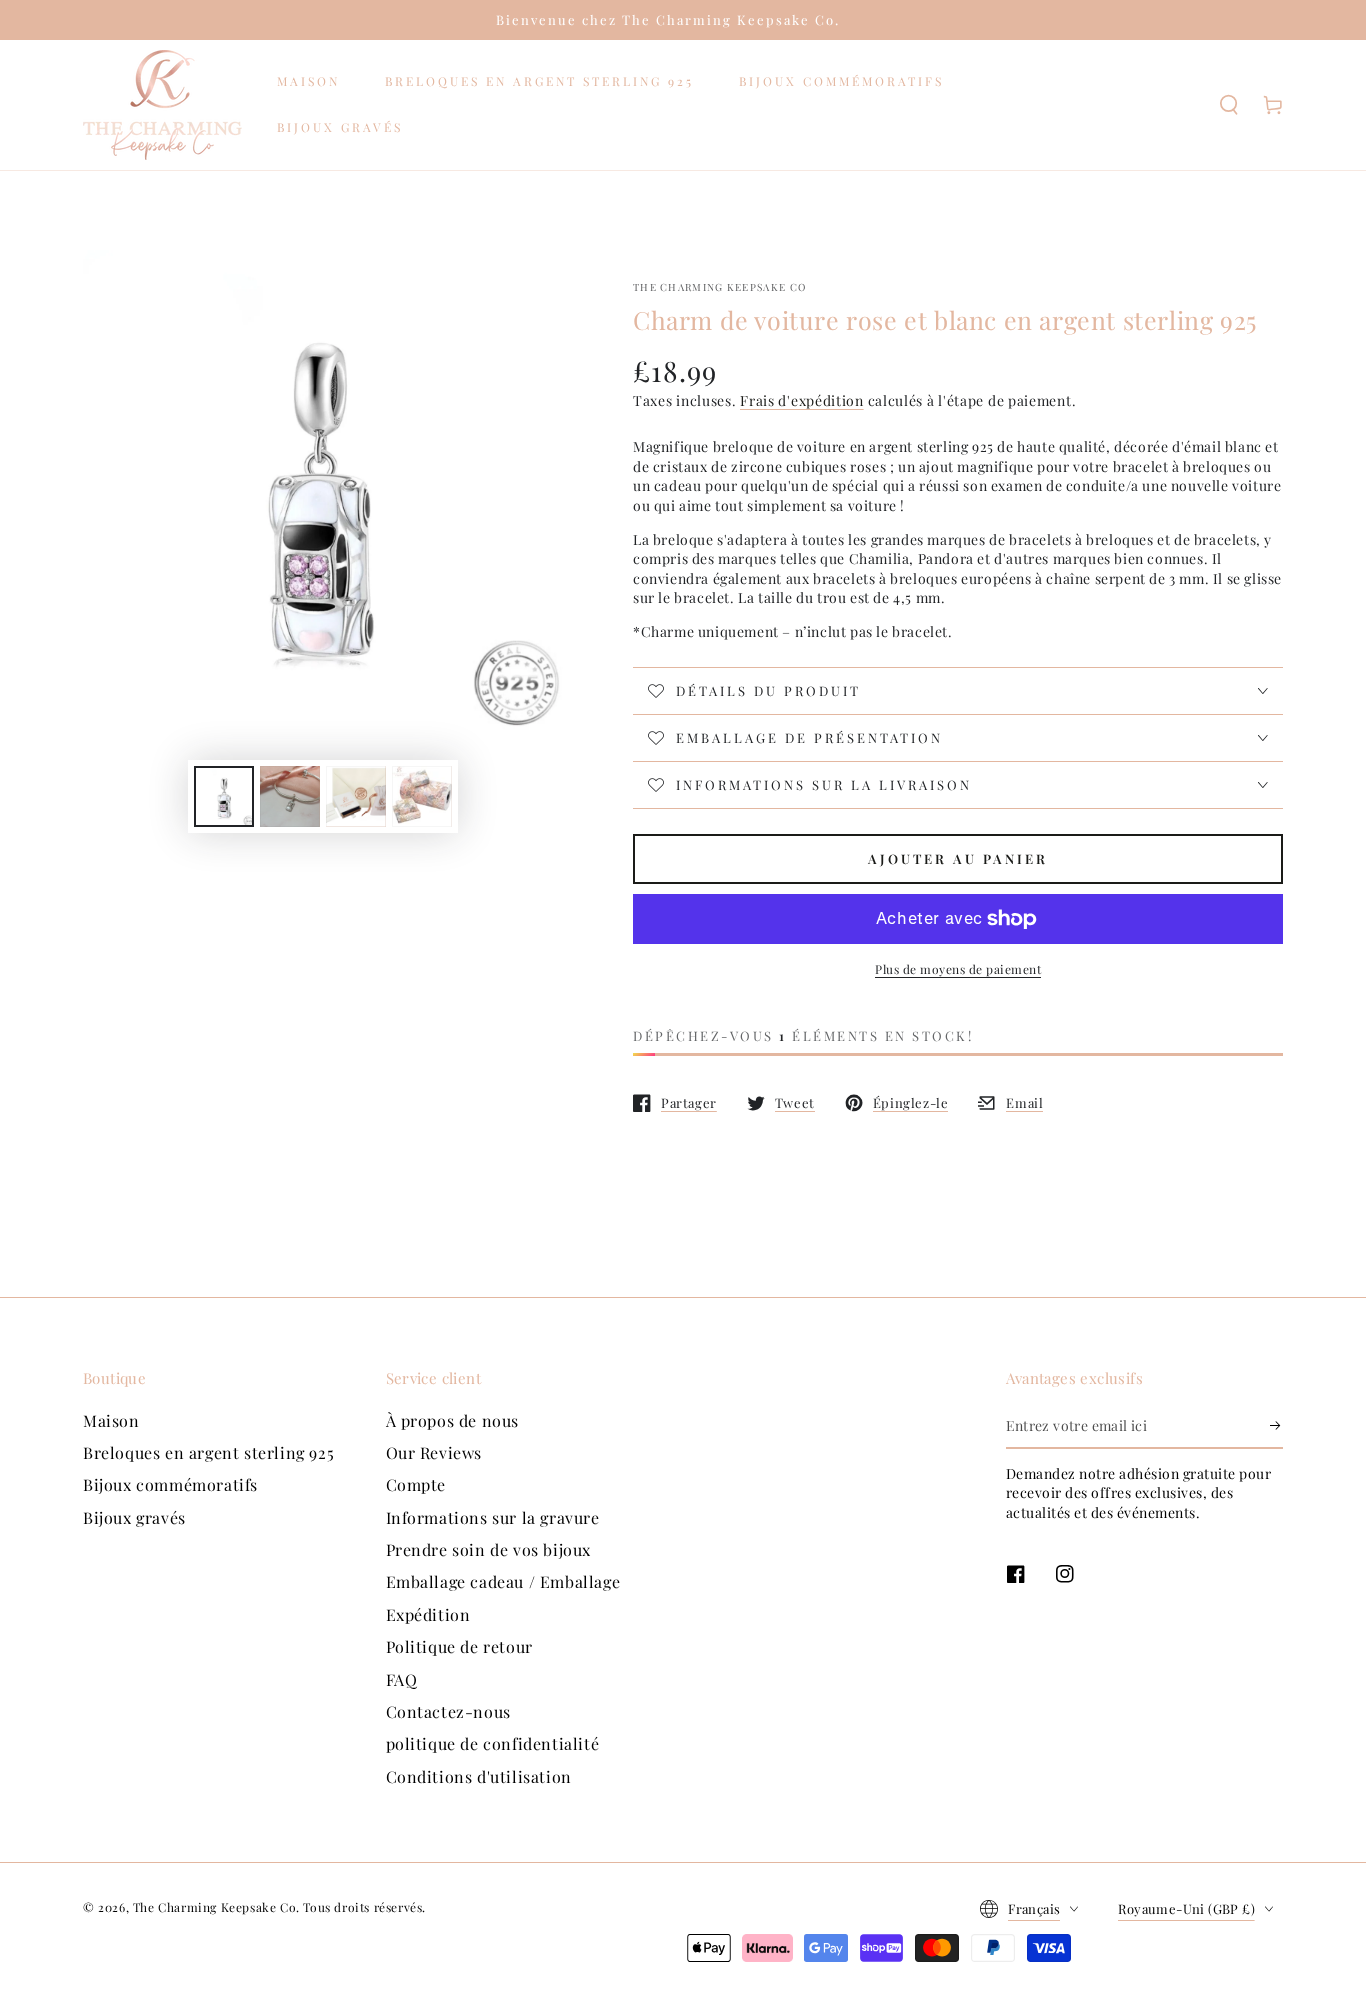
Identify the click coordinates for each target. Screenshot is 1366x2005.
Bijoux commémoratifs (170, 1484)
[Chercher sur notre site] (1229, 105)
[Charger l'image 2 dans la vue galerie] (290, 796)
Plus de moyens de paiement (958, 969)
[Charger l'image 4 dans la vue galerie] (422, 796)
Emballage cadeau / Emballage (503, 1581)
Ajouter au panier (958, 858)
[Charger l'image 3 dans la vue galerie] (356, 796)
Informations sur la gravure (493, 1517)
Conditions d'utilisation (479, 1776)
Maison (111, 1420)
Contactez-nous (448, 1711)
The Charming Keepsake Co (719, 287)
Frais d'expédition (802, 400)
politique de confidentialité (493, 1743)
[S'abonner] (1276, 1426)
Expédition (428, 1614)
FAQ (402, 1679)
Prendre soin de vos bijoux (489, 1549)
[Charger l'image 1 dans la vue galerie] (224, 796)
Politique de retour (459, 1646)
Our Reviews (434, 1452)
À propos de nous (453, 1420)
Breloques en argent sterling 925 (208, 1452)
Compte (416, 1484)
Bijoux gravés (134, 1517)
